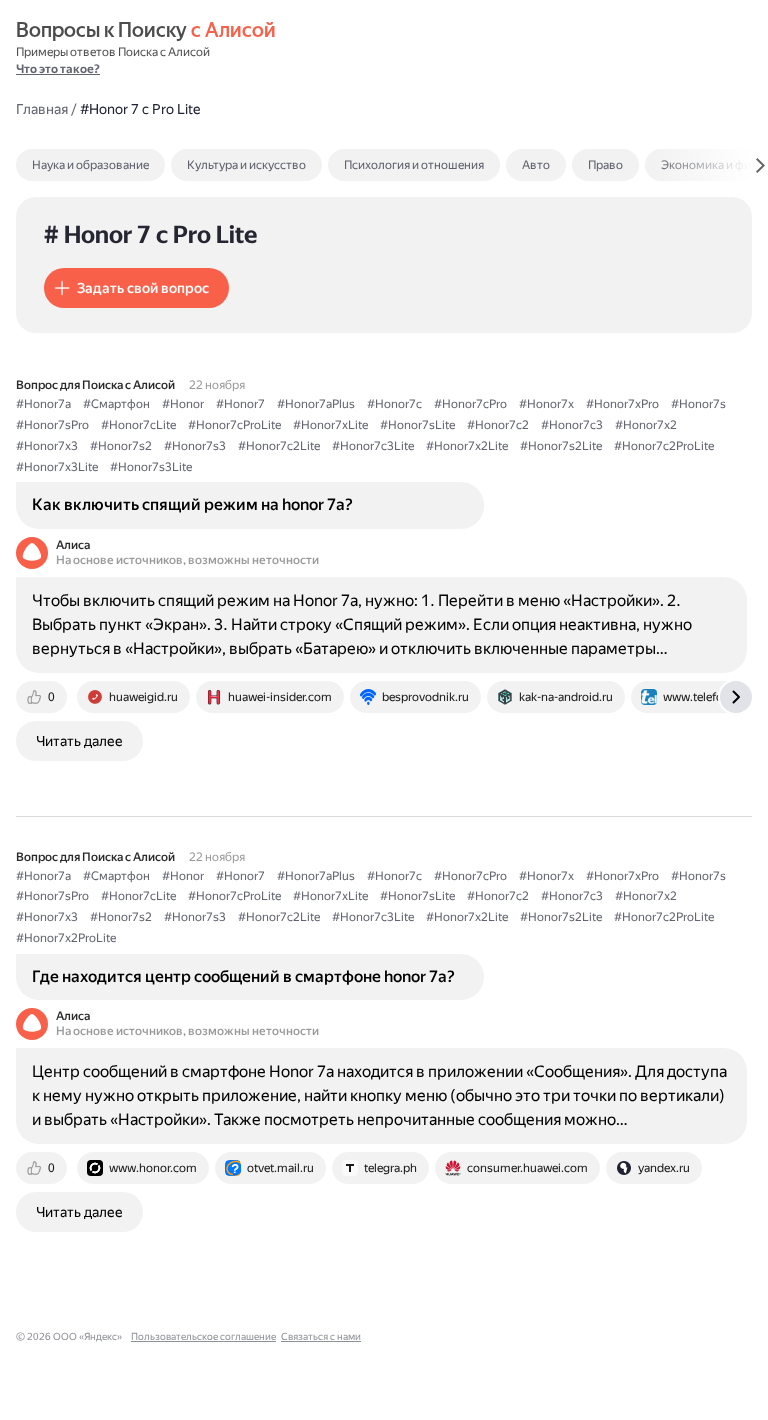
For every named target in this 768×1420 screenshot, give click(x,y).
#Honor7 (240, 404)
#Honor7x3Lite (57, 467)
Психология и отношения (414, 165)
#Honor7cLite (138, 425)
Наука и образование (90, 165)
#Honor (183, 404)
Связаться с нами (321, 1336)
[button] (136, 288)
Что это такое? (58, 69)
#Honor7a (43, 404)
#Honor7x (546, 404)
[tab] (133, 165)
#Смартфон (116, 404)
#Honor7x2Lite (467, 446)
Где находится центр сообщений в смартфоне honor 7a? (243, 976)
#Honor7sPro (52, 425)
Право (605, 165)
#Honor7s (698, 404)
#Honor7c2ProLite (664, 446)
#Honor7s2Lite (561, 446)
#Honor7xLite (330, 425)
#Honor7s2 (121, 446)
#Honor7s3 (195, 446)
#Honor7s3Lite (151, 467)
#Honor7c (394, 404)
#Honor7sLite (417, 425)
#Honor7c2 (498, 425)
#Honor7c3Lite (373, 446)
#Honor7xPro (622, 404)
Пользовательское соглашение (203, 1336)
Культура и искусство (246, 165)
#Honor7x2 (646, 425)
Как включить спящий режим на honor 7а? (192, 504)
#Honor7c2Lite (279, 446)
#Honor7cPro (470, 404)
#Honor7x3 (47, 446)
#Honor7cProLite (234, 425)
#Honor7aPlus (316, 404)
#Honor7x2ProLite (66, 938)
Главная (42, 109)
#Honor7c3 (572, 425)
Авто (536, 165)
